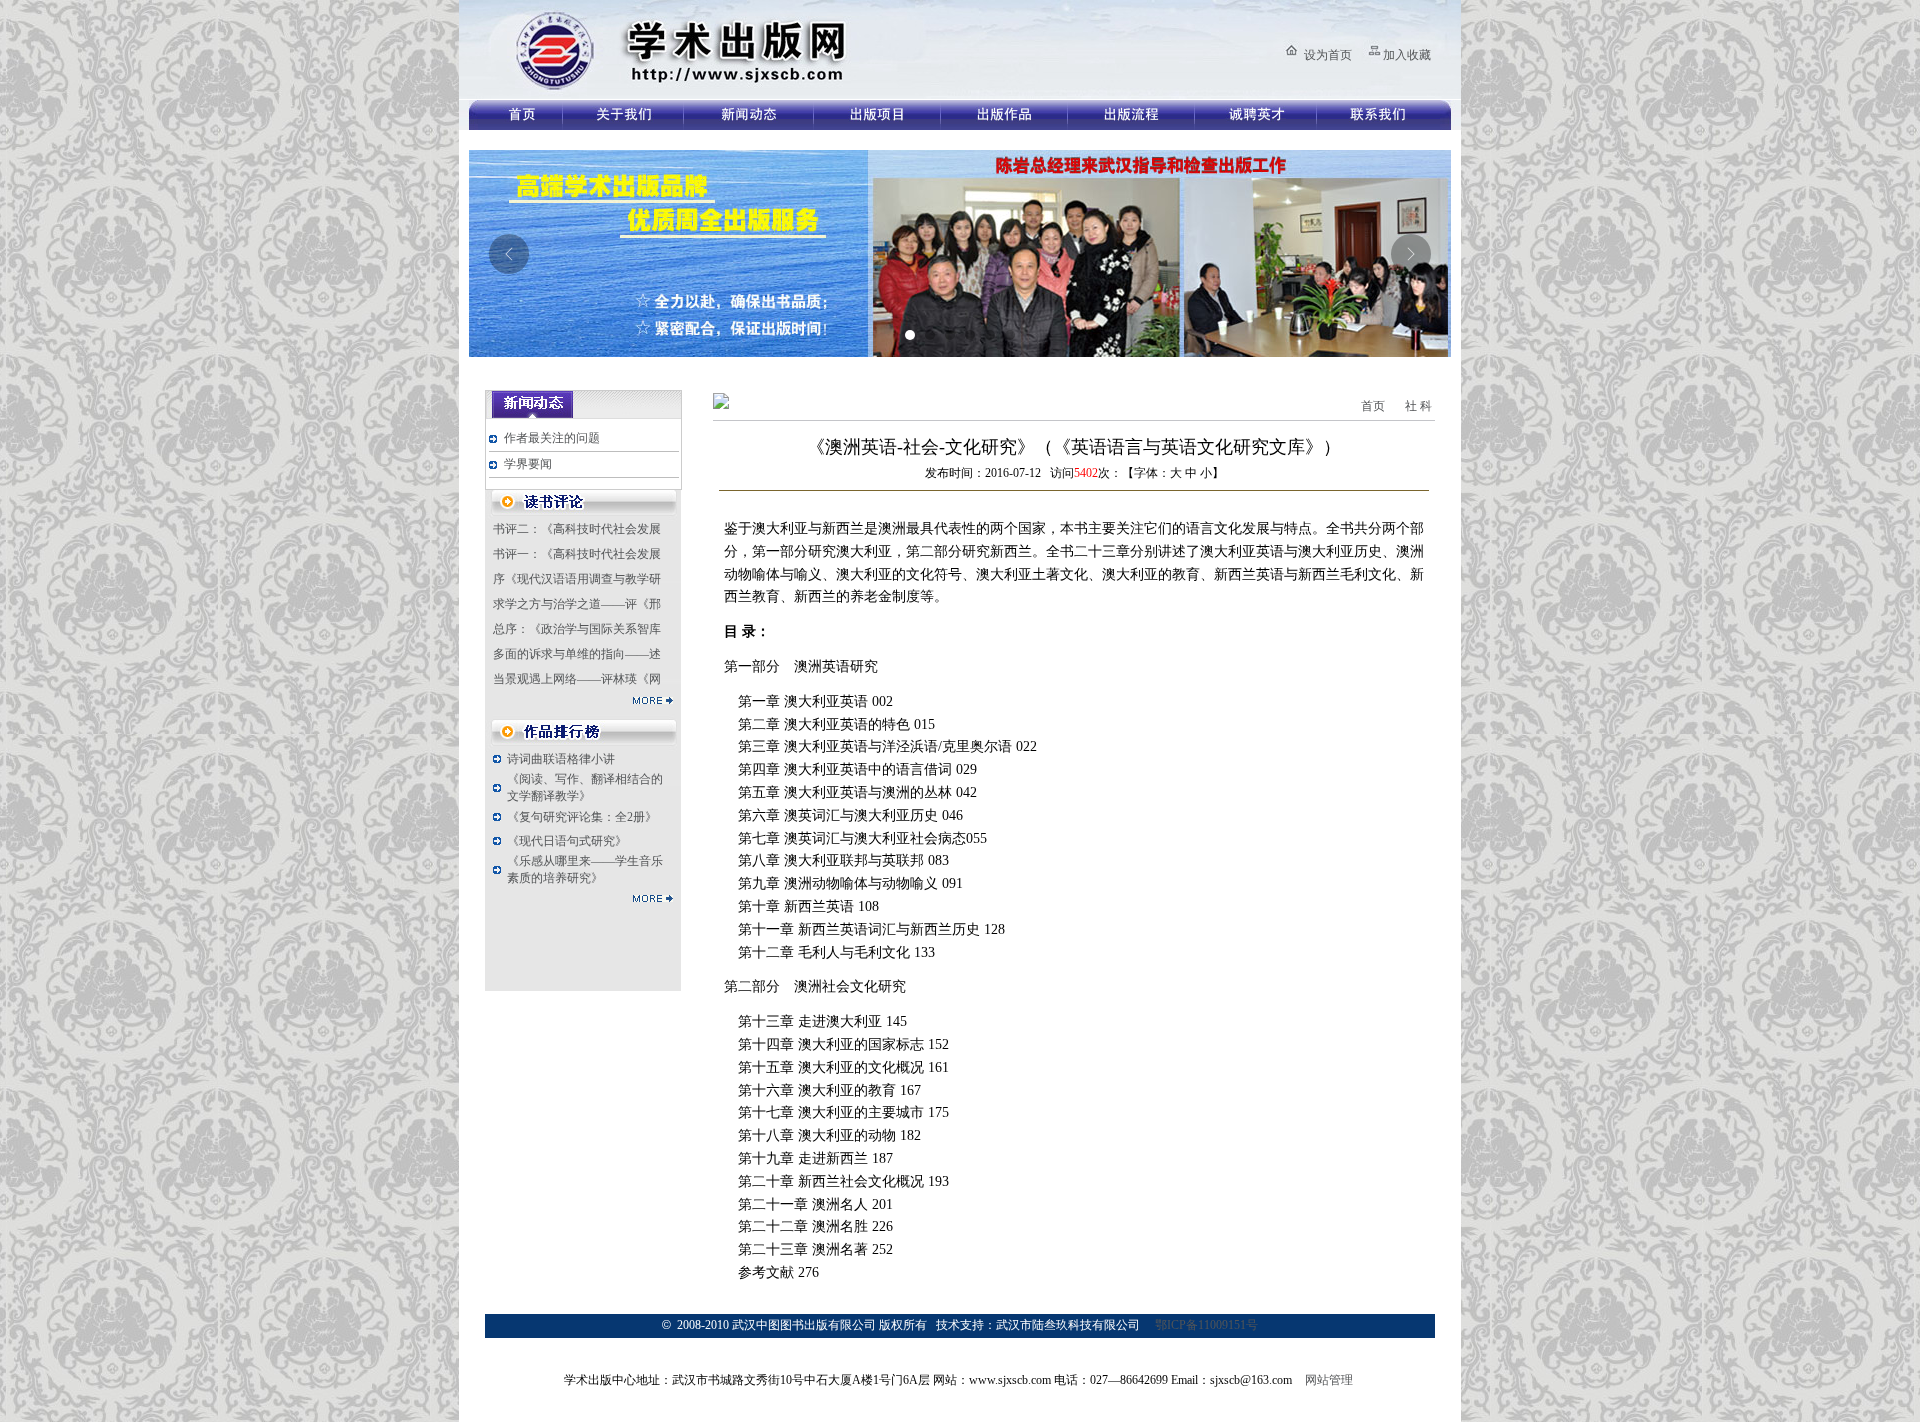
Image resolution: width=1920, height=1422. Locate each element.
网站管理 (1329, 1380)
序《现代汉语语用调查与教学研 (577, 579)
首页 (1373, 406)
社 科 (1418, 406)
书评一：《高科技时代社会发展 (577, 554)
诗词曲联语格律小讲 (561, 759)
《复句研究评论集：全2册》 (582, 817)
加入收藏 (1407, 55)
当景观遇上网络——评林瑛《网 (577, 679)
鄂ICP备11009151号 (1206, 1325)
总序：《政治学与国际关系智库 (577, 629)
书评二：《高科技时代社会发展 (577, 529)
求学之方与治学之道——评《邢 (577, 604)
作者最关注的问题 (552, 438)
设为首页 (1328, 55)
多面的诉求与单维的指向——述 (577, 654)
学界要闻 (528, 464)
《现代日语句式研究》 (567, 841)
